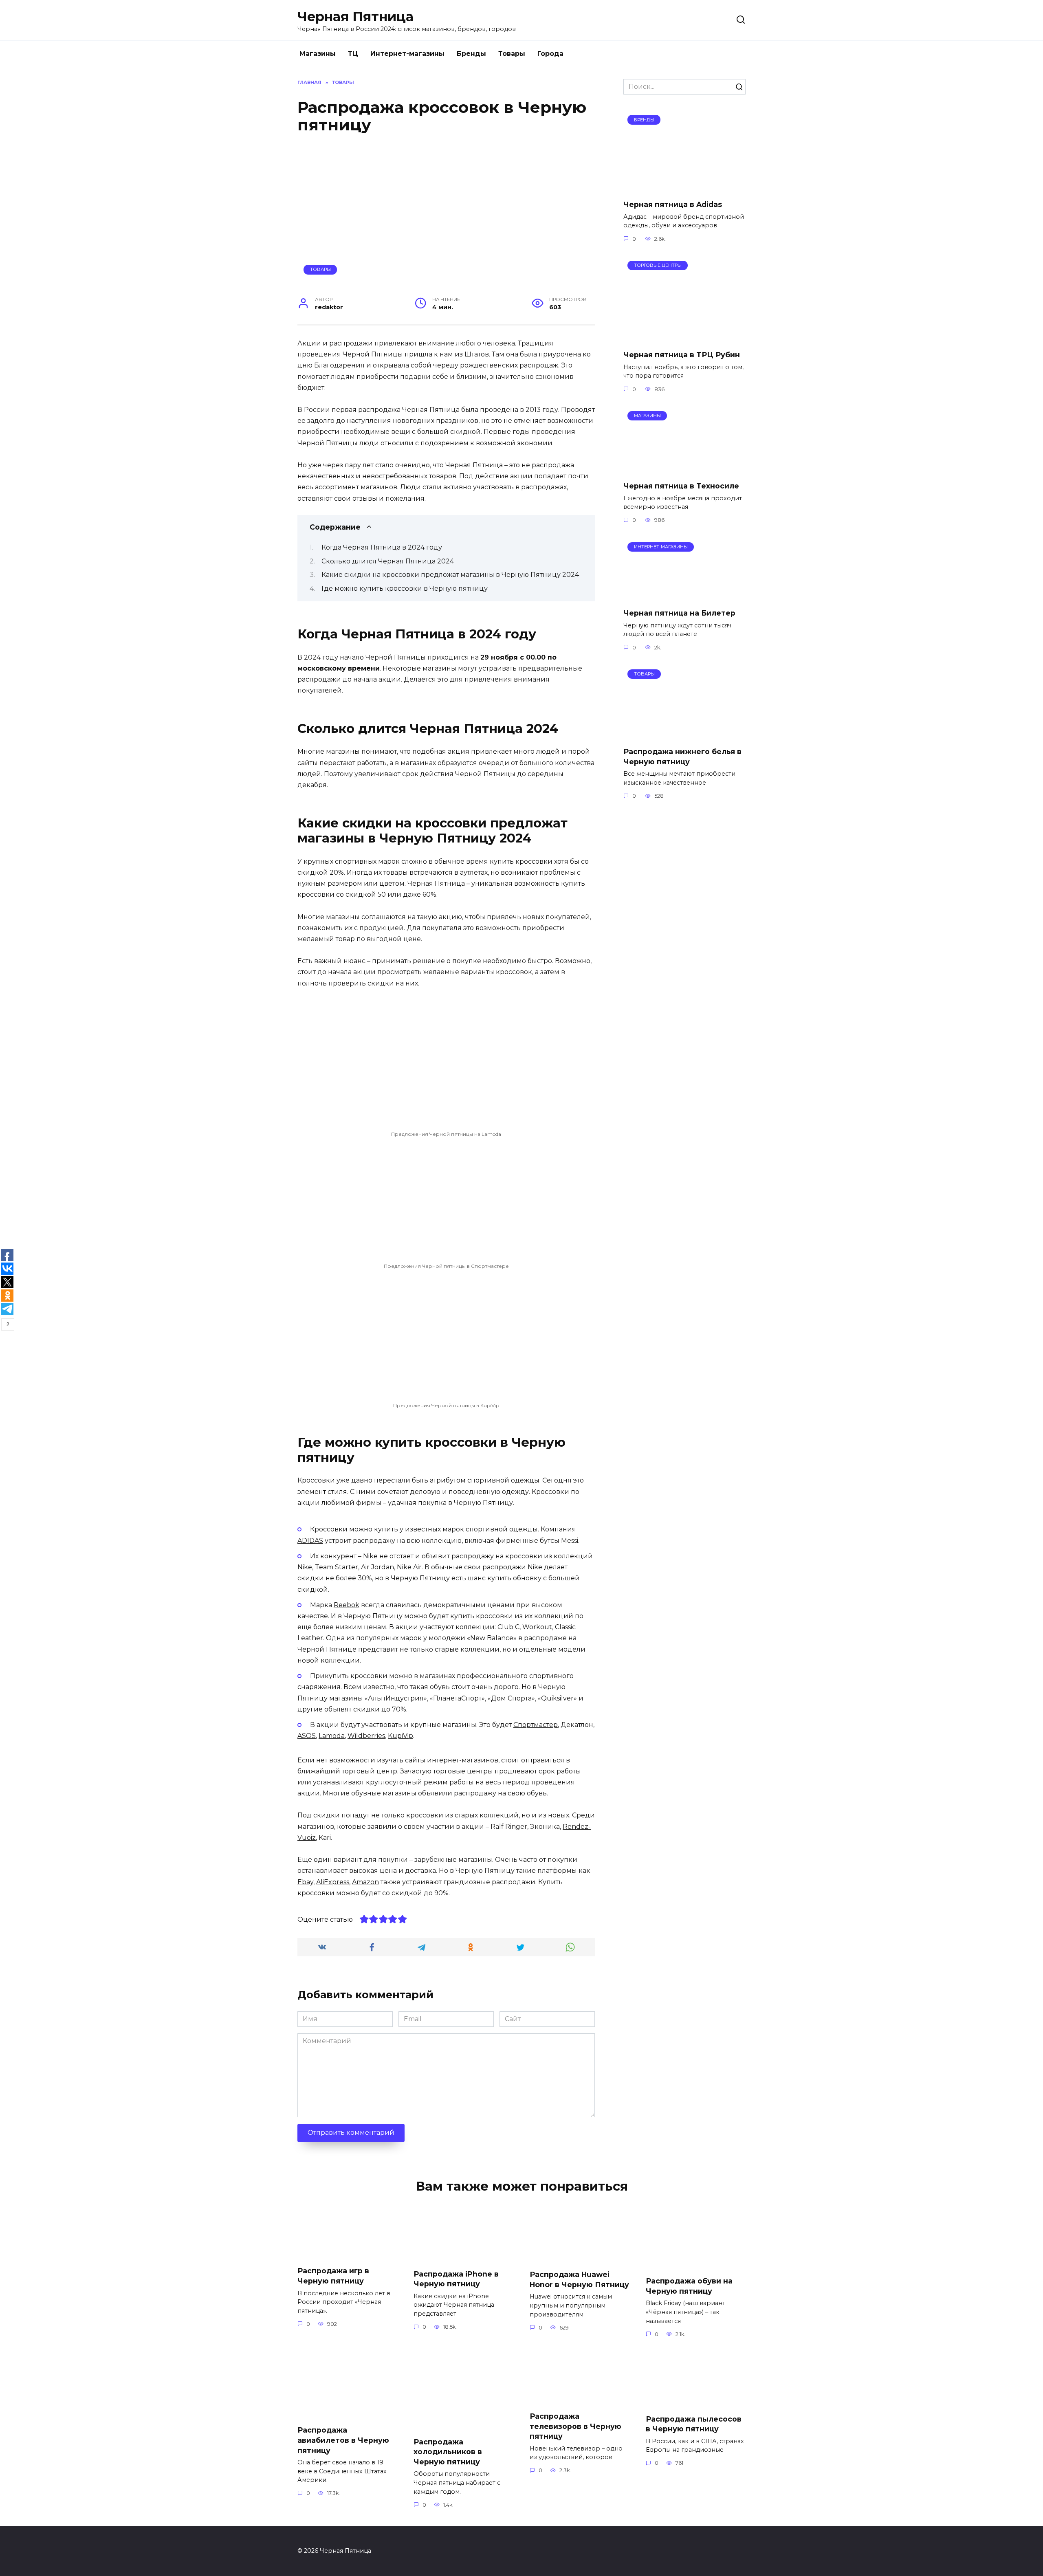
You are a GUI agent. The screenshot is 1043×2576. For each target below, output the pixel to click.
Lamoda (332, 1736)
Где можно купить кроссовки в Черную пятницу (405, 588)
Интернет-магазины (407, 54)
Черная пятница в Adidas (673, 204)
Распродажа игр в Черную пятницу (333, 2276)
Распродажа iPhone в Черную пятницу (456, 2279)
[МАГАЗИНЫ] (684, 470)
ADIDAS (310, 1541)
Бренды (471, 54)
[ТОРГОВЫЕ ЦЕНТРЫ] (684, 338)
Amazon (365, 1882)
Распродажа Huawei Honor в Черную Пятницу (579, 2279)
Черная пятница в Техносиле (681, 486)
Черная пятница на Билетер (679, 613)
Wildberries (366, 1736)
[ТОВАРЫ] (684, 735)
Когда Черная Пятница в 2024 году (382, 547)
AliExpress (333, 1882)
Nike (370, 1556)
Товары (512, 54)
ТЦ (353, 54)
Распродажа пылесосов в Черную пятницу (694, 2424)
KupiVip (400, 1736)
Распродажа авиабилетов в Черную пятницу (343, 2440)
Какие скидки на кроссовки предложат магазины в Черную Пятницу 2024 (450, 575)
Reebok (347, 1605)
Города (550, 54)
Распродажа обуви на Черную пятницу (689, 2286)
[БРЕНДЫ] (684, 188)
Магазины (318, 54)
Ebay (305, 1882)
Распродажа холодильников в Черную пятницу (448, 2451)
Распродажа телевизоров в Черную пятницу (575, 2426)
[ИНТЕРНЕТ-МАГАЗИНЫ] (684, 597)
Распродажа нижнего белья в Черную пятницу (682, 757)
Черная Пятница (355, 16)
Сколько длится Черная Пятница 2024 (388, 561)
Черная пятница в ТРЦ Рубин (682, 355)
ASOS (307, 1736)
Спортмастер (536, 1725)
